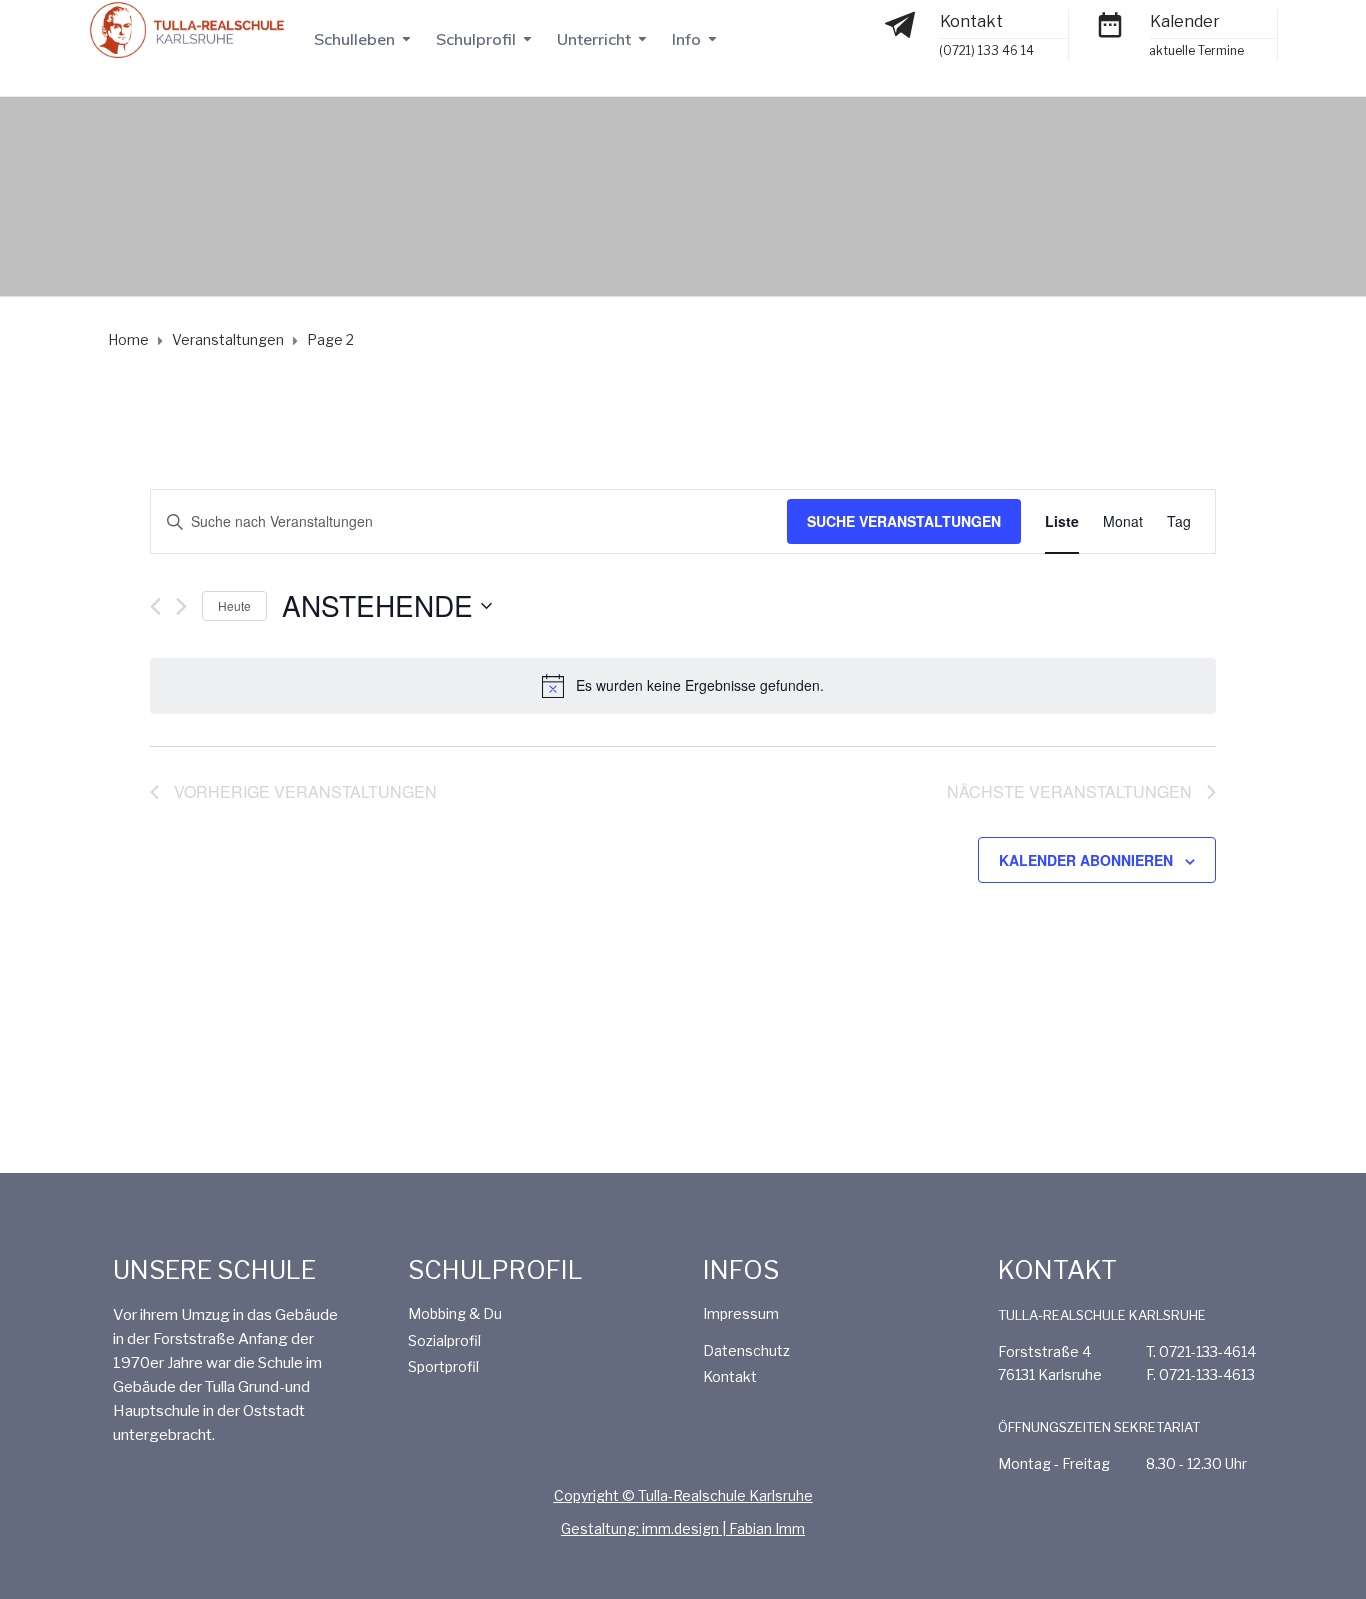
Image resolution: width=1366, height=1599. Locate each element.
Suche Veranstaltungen (904, 521)
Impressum (741, 1313)
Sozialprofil (444, 1340)
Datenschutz (746, 1350)
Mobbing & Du (455, 1313)
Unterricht (594, 39)
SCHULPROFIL (495, 1270)
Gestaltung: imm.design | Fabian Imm (683, 1528)
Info (686, 39)
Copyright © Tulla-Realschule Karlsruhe (683, 1495)
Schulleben (354, 39)
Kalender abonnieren (1086, 860)
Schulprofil (476, 39)
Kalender (1185, 21)
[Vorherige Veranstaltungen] (155, 606)
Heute (234, 605)
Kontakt (971, 21)
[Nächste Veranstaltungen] (181, 606)
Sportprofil (443, 1366)
